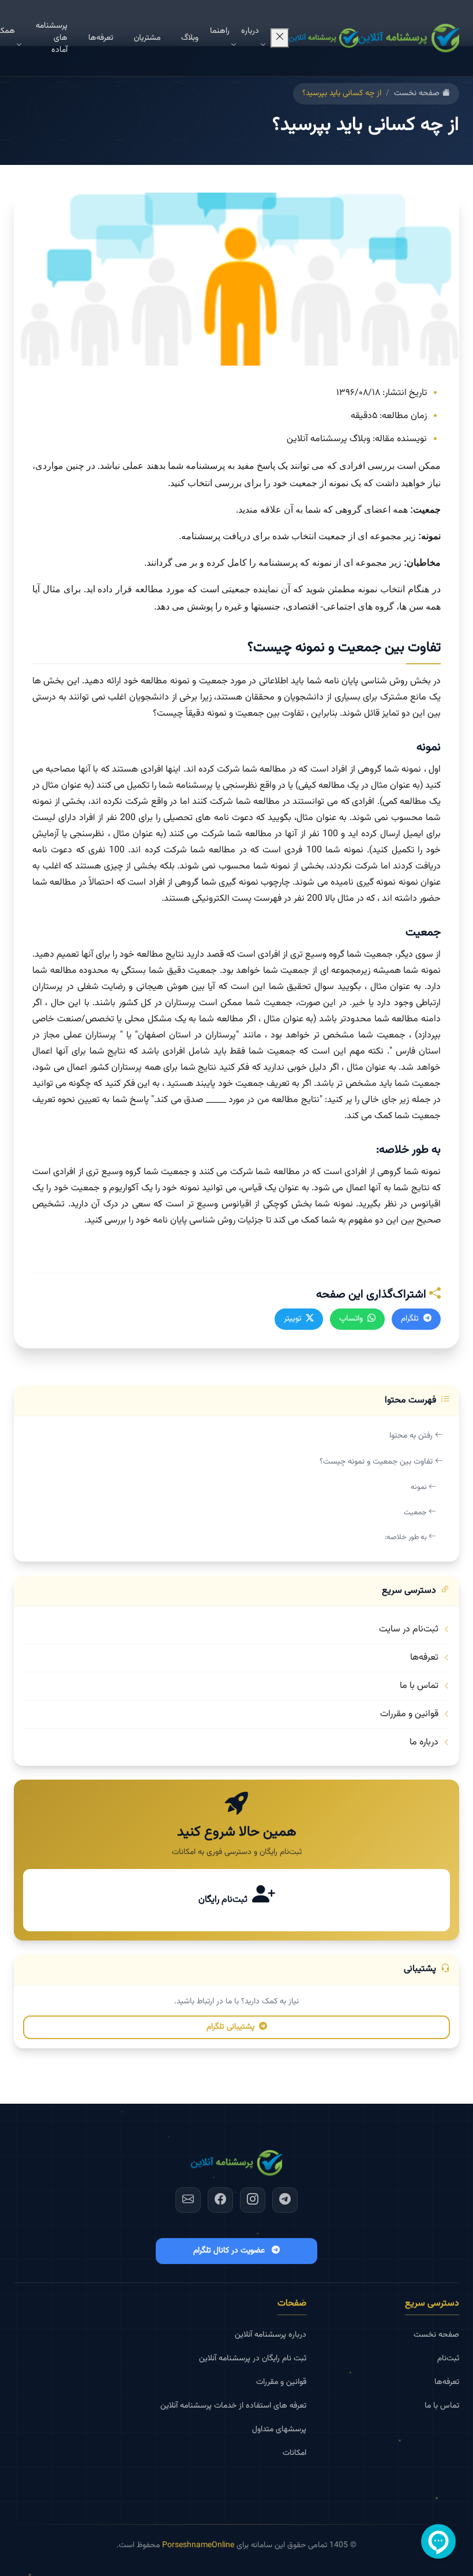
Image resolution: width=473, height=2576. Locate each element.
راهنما (220, 31)
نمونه (420, 1487)
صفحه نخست (418, 94)
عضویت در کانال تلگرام (229, 2251)
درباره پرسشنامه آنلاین (271, 2335)
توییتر (292, 1319)
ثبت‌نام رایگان (223, 1900)
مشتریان (147, 38)
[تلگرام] (285, 2200)
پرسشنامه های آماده (52, 38)
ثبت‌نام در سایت (409, 1629)
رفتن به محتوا (412, 1436)
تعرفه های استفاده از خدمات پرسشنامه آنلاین (233, 2406)
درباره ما (424, 1742)
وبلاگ (190, 38)
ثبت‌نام (448, 2359)
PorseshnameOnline (198, 2545)
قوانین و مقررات (409, 1714)
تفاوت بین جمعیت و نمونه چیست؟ (377, 1462)
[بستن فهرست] (280, 38)
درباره (250, 31)
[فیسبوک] (220, 2200)
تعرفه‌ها (101, 38)
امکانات (294, 2453)
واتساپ (351, 1319)
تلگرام (410, 1319)
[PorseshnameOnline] (409, 38)
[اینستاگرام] (253, 2200)
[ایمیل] (188, 2200)
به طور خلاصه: (407, 1537)
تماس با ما (419, 1686)
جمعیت (416, 1513)
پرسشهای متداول (279, 2430)
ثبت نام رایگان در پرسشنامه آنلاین (253, 2359)
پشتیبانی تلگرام (230, 2027)
